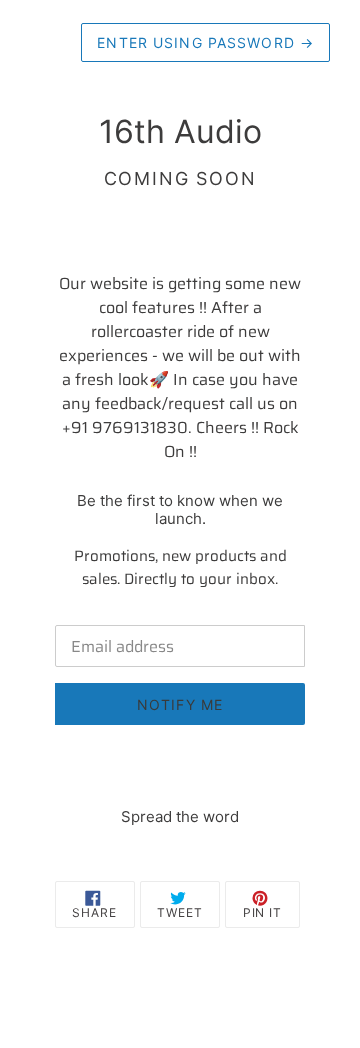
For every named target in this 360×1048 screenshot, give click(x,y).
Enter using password (205, 42)
